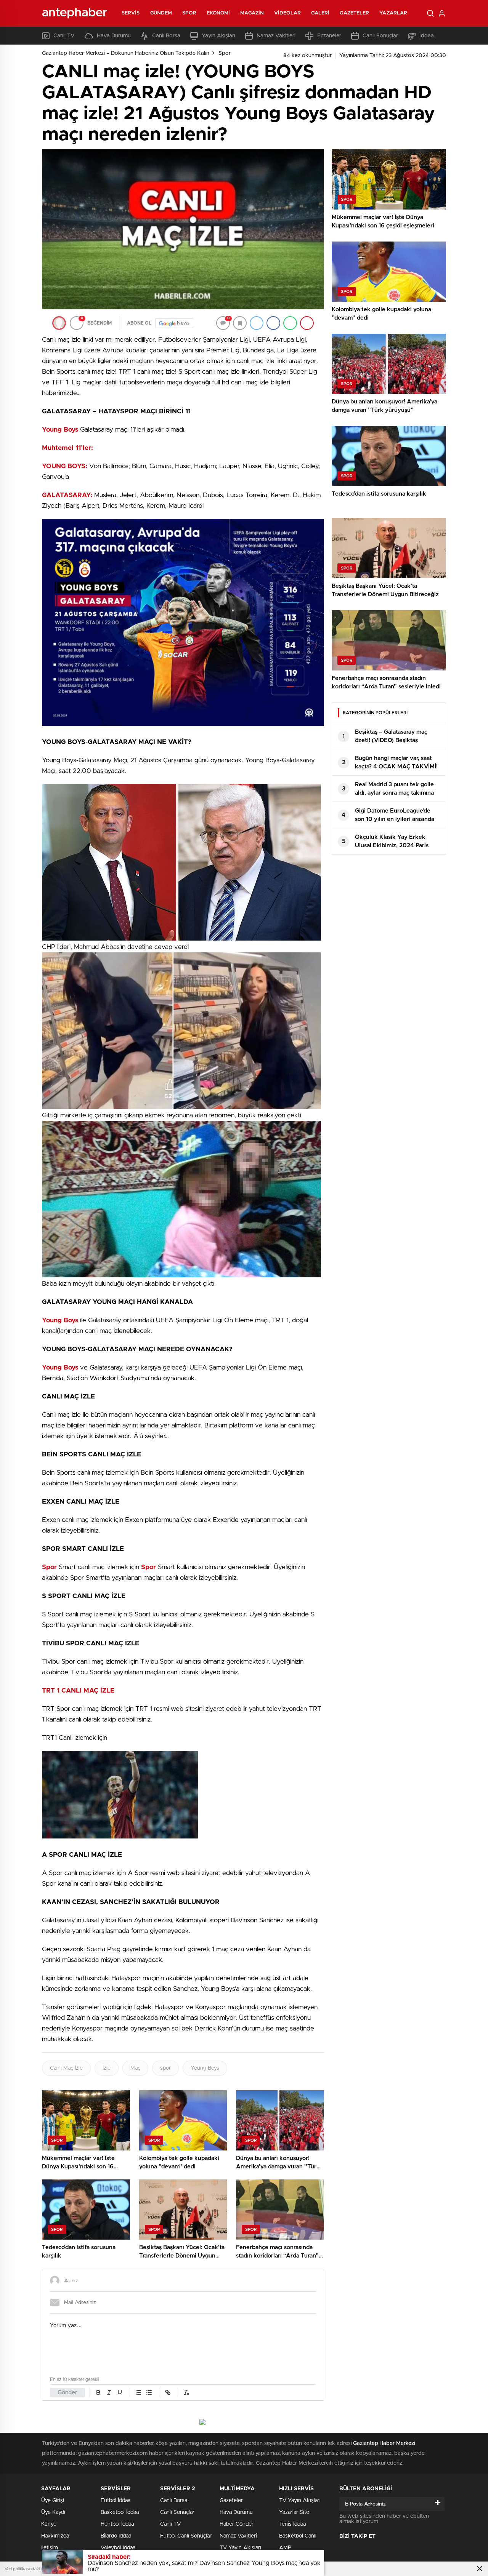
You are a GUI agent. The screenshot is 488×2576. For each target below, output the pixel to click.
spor (165, 2068)
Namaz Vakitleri (276, 36)
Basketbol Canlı (298, 2536)
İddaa (427, 36)
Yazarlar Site (294, 2512)
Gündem (161, 13)
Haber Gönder (237, 2524)
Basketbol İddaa (120, 2512)
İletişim (50, 2548)
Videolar (287, 13)
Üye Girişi (53, 2501)
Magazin (252, 13)
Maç (135, 2068)
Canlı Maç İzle (66, 2068)
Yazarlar (393, 13)
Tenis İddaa (292, 2524)
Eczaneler (329, 36)
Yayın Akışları (218, 36)
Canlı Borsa (166, 36)
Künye (49, 2524)
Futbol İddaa (116, 2501)
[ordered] (138, 2392)
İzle (107, 2068)
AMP (285, 2548)
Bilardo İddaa (116, 2536)
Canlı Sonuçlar (380, 36)
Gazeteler (354, 13)
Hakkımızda (55, 2536)
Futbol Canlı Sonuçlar (186, 2536)
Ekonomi (218, 13)
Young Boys (205, 2068)
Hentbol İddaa (117, 2524)
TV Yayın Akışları (240, 2548)
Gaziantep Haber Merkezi (384, 2443)
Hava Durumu (114, 36)
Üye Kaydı (53, 2512)
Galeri (320, 13)
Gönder (67, 2393)
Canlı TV (64, 36)
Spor (189, 13)
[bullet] (149, 2392)
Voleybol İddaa (118, 2548)
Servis (131, 13)
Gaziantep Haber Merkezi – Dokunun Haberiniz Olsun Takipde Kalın (126, 53)
